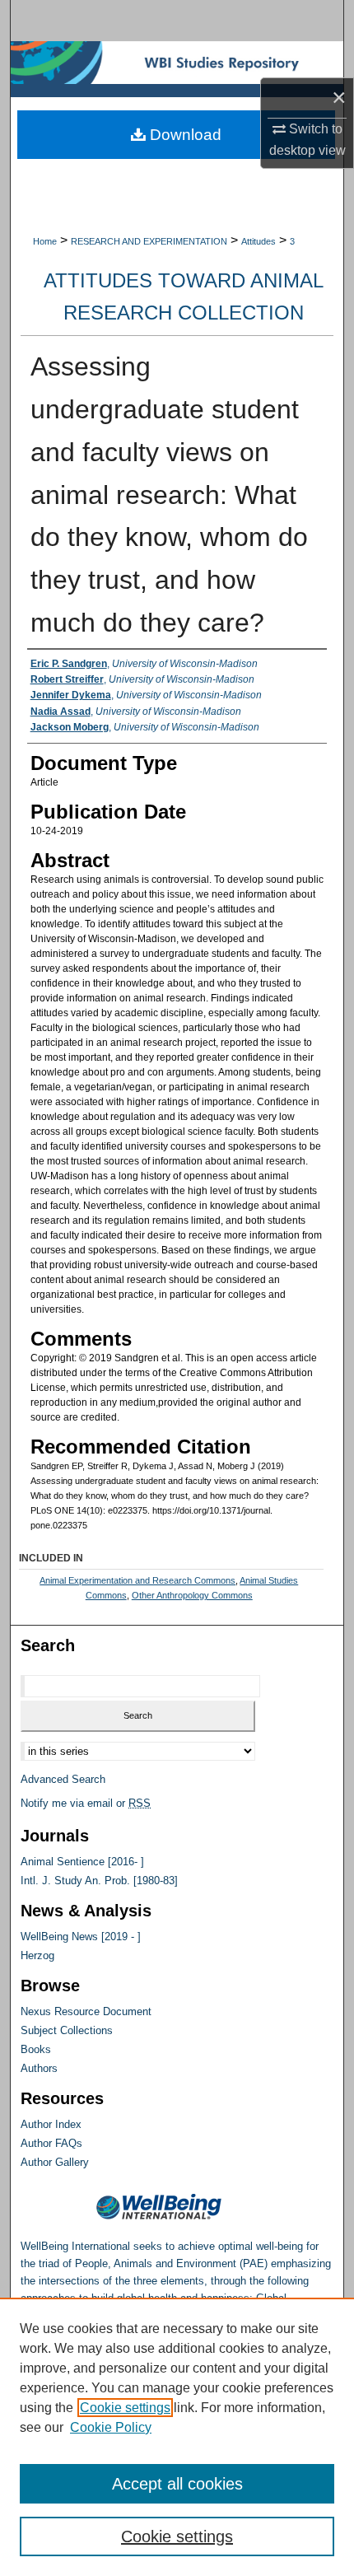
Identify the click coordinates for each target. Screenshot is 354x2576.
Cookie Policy (111, 2427)
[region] (177, 2437)
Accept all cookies (177, 2484)
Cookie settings (125, 2408)
